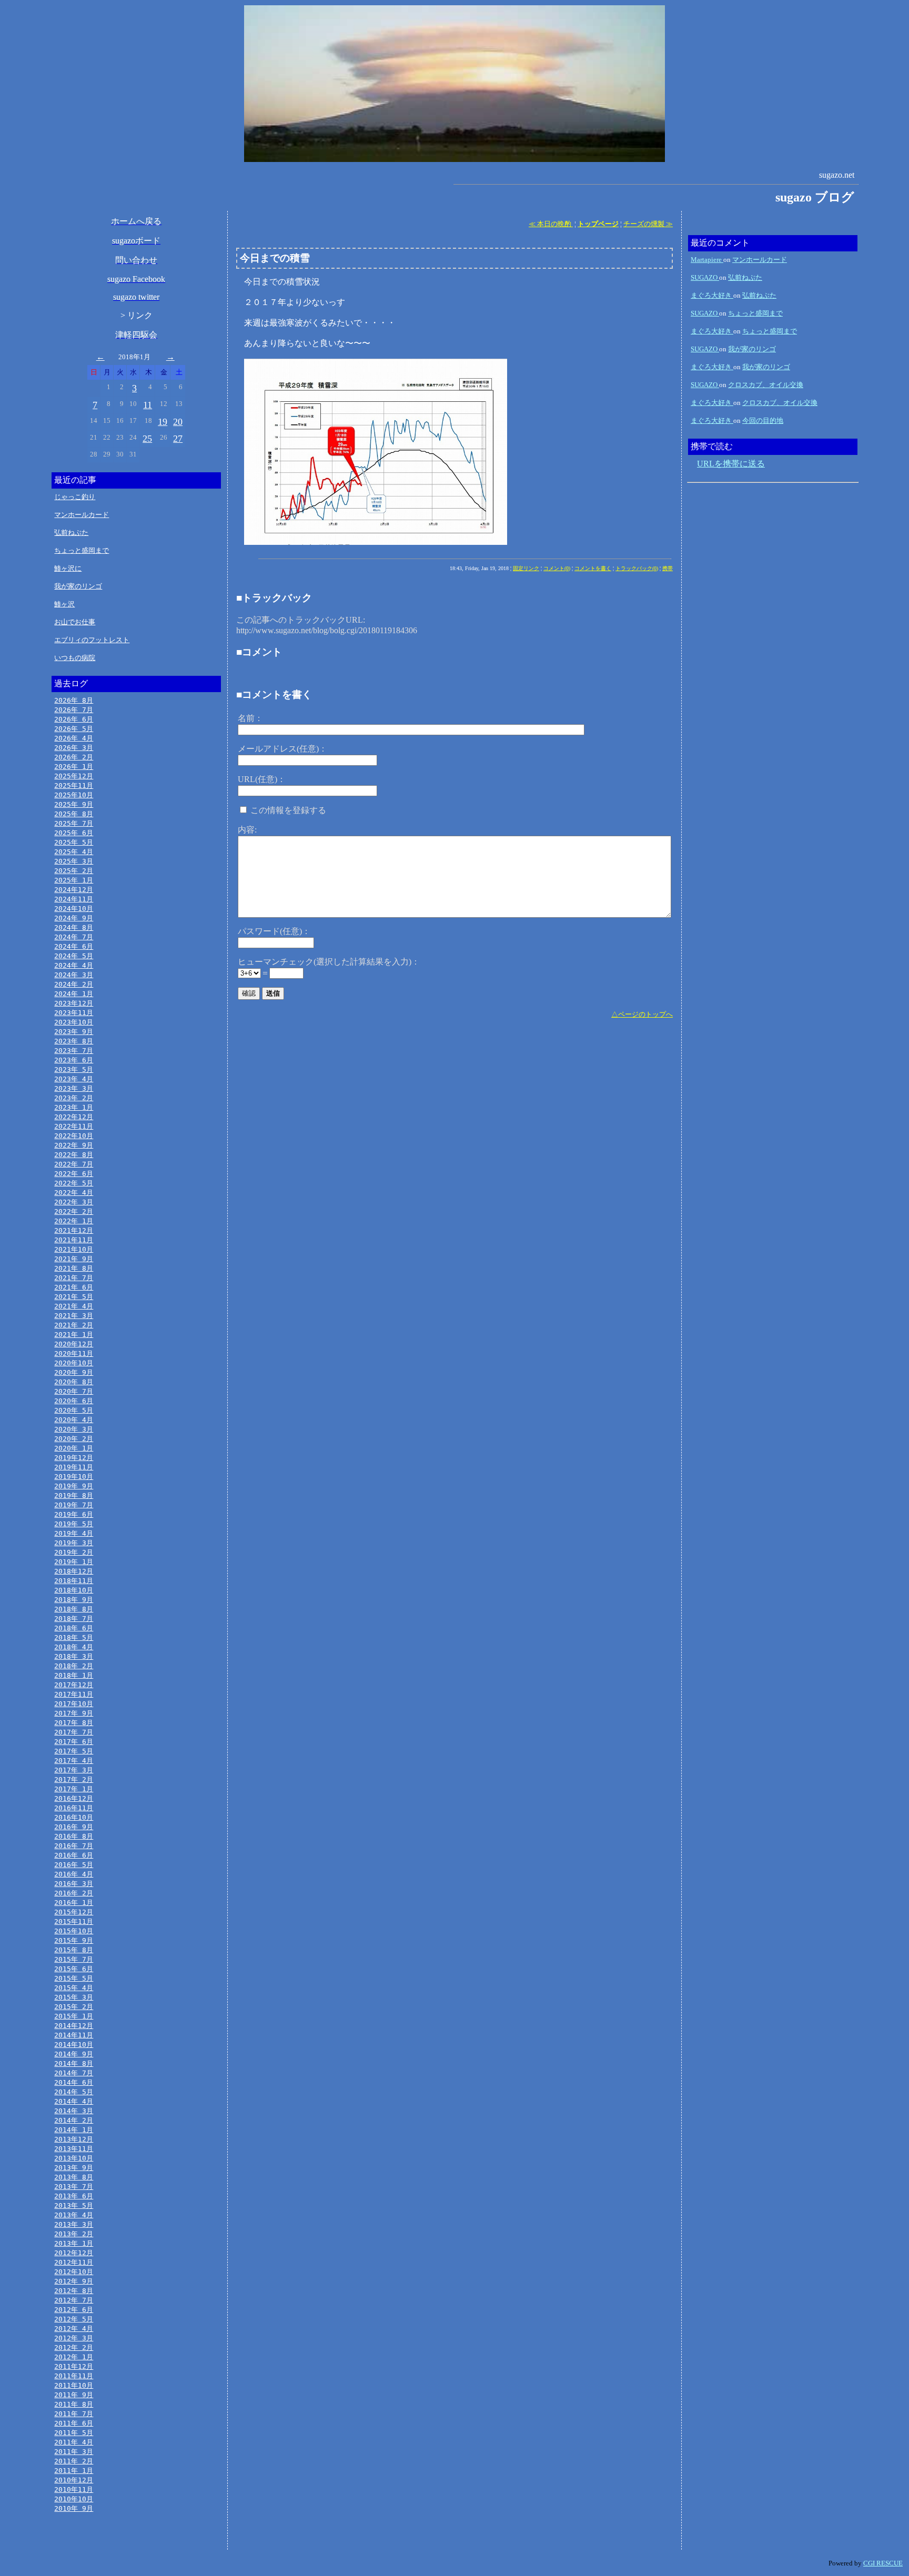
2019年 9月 (74, 1486)
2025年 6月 (74, 833)
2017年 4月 (74, 1761)
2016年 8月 (74, 1836)
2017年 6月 (74, 1742)
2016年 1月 (74, 1903)
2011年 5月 (74, 2433)
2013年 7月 (74, 2187)
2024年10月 (74, 909)
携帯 (668, 568)
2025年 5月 (74, 842)
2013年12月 (74, 2139)
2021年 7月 (74, 1278)
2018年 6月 (74, 1628)
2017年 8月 (74, 1723)
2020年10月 (74, 1363)
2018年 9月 (74, 1600)
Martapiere (707, 260)
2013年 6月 (74, 2196)
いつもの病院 (75, 658)
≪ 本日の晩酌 (551, 224)
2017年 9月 (74, 1713)
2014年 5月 (74, 2092)
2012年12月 (74, 2253)
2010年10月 (74, 2499)
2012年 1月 (74, 2357)
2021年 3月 (74, 1316)
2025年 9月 (74, 804)
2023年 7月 (74, 1051)
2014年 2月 (74, 2120)
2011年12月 (74, 2366)
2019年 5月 (74, 1524)
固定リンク (526, 568)
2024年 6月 (74, 946)
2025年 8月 (74, 814)
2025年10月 (74, 795)
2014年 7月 (74, 2073)
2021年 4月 (74, 1306)
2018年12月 (74, 1571)
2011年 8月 (74, 2404)
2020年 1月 (74, 1448)
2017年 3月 (74, 1770)
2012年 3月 (74, 2338)
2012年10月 (74, 2272)
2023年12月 (74, 1003)
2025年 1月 (74, 880)
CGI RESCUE (883, 2563)
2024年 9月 (74, 918)
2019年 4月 (74, 1533)
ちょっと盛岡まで (82, 550)
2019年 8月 (74, 1495)
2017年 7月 (74, 1732)
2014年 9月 (74, 2054)
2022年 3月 (74, 1202)
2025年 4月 (74, 852)
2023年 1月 (74, 1107)
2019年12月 (74, 1458)
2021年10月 (74, 1249)
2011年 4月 (74, 2442)
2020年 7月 (74, 1391)
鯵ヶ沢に (68, 568)
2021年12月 (74, 1230)
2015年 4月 (74, 1988)
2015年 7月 (74, 1959)
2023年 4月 (74, 1079)
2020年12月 (74, 1344)
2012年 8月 (74, 2291)
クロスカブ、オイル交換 (766, 385)
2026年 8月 (74, 700)
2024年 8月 (74, 927)
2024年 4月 (74, 965)
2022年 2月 (74, 1211)
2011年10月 (74, 2385)
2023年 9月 (74, 1032)
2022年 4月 (74, 1193)
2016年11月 (74, 1808)
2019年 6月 (74, 1514)
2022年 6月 (74, 1174)
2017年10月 (74, 1704)
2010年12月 (74, 2480)
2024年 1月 (74, 994)
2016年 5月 (74, 1865)
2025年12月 (74, 776)
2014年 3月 (74, 2111)
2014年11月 (74, 2035)
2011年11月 (74, 2376)
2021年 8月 (74, 1268)
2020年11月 (74, 1353)
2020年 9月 (74, 1372)
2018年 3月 (74, 1656)
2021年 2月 (74, 1325)
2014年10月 (74, 2045)
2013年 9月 (74, 2168)
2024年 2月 (74, 984)
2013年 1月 (74, 2243)
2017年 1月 (74, 1789)
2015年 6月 (74, 1969)
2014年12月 (74, 2026)
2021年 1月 (74, 1335)
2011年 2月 (74, 2461)
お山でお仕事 (75, 622)
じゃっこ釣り (75, 497)
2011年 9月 (74, 2395)
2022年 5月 (74, 1183)
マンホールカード (82, 515)
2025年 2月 (74, 871)
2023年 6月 (74, 1060)
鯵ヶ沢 (64, 604)
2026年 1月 (74, 767)
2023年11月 (74, 1013)
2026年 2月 (74, 757)
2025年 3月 (74, 861)
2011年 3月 (74, 2452)
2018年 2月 (74, 1666)
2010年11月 (74, 2489)
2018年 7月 (74, 1619)
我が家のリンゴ (78, 586)
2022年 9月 (74, 1145)
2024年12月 (74, 890)
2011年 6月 (74, 2423)
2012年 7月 (74, 2300)
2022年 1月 (74, 1221)
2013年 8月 (74, 2177)
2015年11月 (74, 1921)
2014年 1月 (74, 2130)
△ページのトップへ (642, 1014)
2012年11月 (74, 2262)
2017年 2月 (74, 1779)
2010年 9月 (74, 2508)
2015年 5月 (74, 1978)
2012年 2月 (74, 2347)
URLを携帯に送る (731, 464)
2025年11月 (74, 785)
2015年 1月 (74, 2016)
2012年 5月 (74, 2319)
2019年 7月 (74, 1505)
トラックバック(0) (637, 568)
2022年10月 (74, 1136)
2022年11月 (74, 1126)
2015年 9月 (74, 1940)
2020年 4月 (74, 1420)
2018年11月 (74, 1581)
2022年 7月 (74, 1164)
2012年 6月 (74, 2310)
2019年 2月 (74, 1552)
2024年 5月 (74, 956)
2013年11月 (74, 2149)
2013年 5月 (74, 2205)
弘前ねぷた (71, 533)
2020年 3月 (74, 1429)
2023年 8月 (74, 1041)
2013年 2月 (74, 2234)
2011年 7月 (74, 2414)
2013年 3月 (74, 2224)
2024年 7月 (74, 937)
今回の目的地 (763, 420)
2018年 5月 (74, 1637)
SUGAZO (705, 277)
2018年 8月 (74, 1609)
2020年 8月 (74, 1382)
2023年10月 (74, 1022)
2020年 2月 (74, 1439)
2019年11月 (74, 1467)
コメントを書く (593, 568)
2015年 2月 (74, 2007)
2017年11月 (74, 1694)
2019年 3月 (74, 1543)
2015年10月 (74, 1931)
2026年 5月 (74, 729)
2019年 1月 (74, 1562)
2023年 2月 (74, 1098)
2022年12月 (74, 1117)
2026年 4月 (74, 738)
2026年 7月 (74, 710)
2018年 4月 (74, 1647)
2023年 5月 (74, 1069)
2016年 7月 (74, 1846)
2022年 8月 (74, 1155)
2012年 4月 (74, 2329)
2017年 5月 (74, 1751)
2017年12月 (74, 1685)
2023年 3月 (74, 1088)
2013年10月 (74, 2158)
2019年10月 (74, 1477)
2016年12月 (74, 1798)
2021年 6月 (74, 1287)
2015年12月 (74, 1912)
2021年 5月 (74, 1297)
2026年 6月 (74, 719)
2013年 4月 (74, 2215)
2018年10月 (74, 1590)
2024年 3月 (74, 975)
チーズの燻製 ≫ (648, 224)
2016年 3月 (74, 1884)
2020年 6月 (74, 1401)
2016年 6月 (74, 1855)
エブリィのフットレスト (92, 640)
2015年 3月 (74, 1997)
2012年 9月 (74, 2281)
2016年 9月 (74, 1827)
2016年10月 (74, 1817)
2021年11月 (74, 1240)
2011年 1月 (74, 2471)
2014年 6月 (74, 2082)
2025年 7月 (74, 823)
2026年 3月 (74, 748)
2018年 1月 (74, 1675)
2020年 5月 (74, 1410)
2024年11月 (74, 899)
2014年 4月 (74, 2101)
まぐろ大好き (712, 295)
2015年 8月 (74, 1950)
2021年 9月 (74, 1259)
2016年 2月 (74, 1893)
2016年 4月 (74, 1874)
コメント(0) (557, 568)
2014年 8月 (74, 2063)
